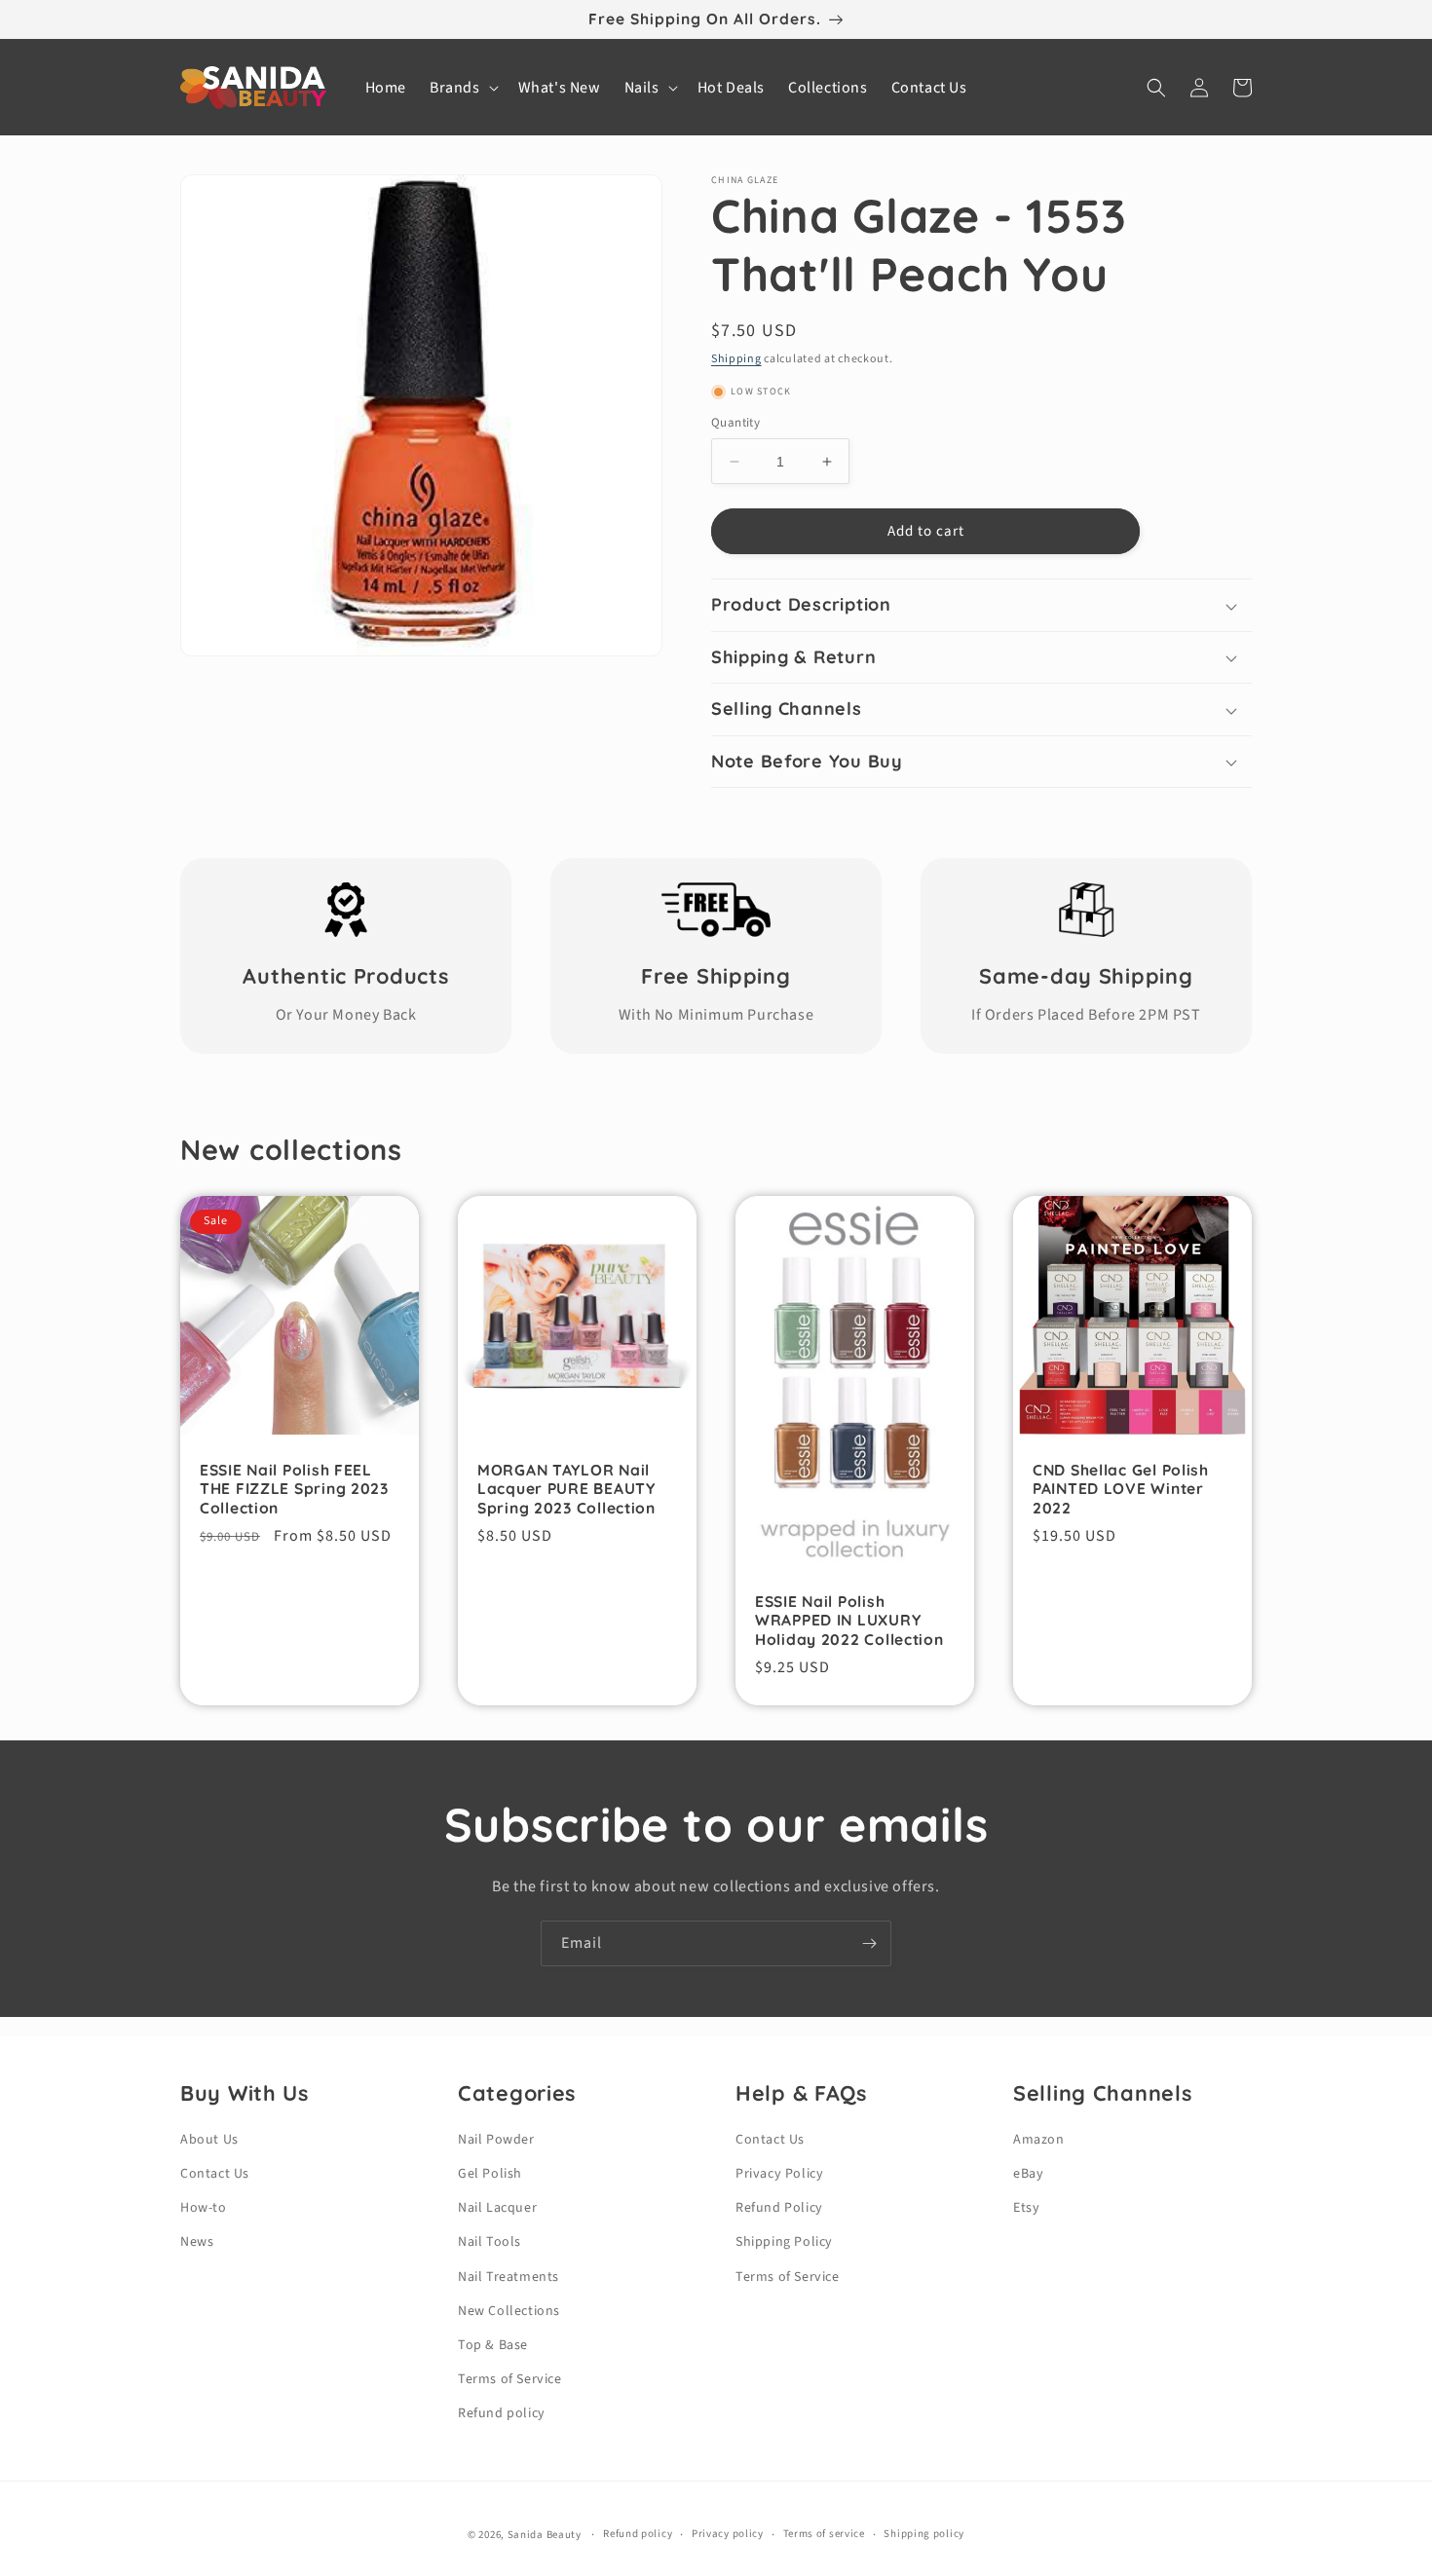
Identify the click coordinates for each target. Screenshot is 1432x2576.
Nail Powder (496, 2140)
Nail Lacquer (497, 2208)
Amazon (1039, 2140)
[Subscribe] (869, 1943)
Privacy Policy (779, 2174)
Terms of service (824, 2534)
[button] (462, 88)
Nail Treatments (509, 2277)
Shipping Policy (784, 2242)
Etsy (1026, 2208)
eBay (1028, 2174)
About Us (209, 2140)
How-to (204, 2208)
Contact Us (215, 2174)
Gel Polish (490, 2174)
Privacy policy (728, 2534)
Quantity (735, 423)
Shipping (736, 359)
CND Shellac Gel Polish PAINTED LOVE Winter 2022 (1121, 1489)
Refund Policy (779, 2208)
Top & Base (493, 2345)
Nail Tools (490, 2242)
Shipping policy (924, 2534)
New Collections (509, 2311)
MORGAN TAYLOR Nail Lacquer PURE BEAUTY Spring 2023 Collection (566, 1489)
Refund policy (502, 2413)
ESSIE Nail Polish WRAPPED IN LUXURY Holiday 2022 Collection (849, 1621)
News (197, 2242)
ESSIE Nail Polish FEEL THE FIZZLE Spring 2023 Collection (294, 1489)
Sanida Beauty (545, 2535)
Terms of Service (510, 2379)
